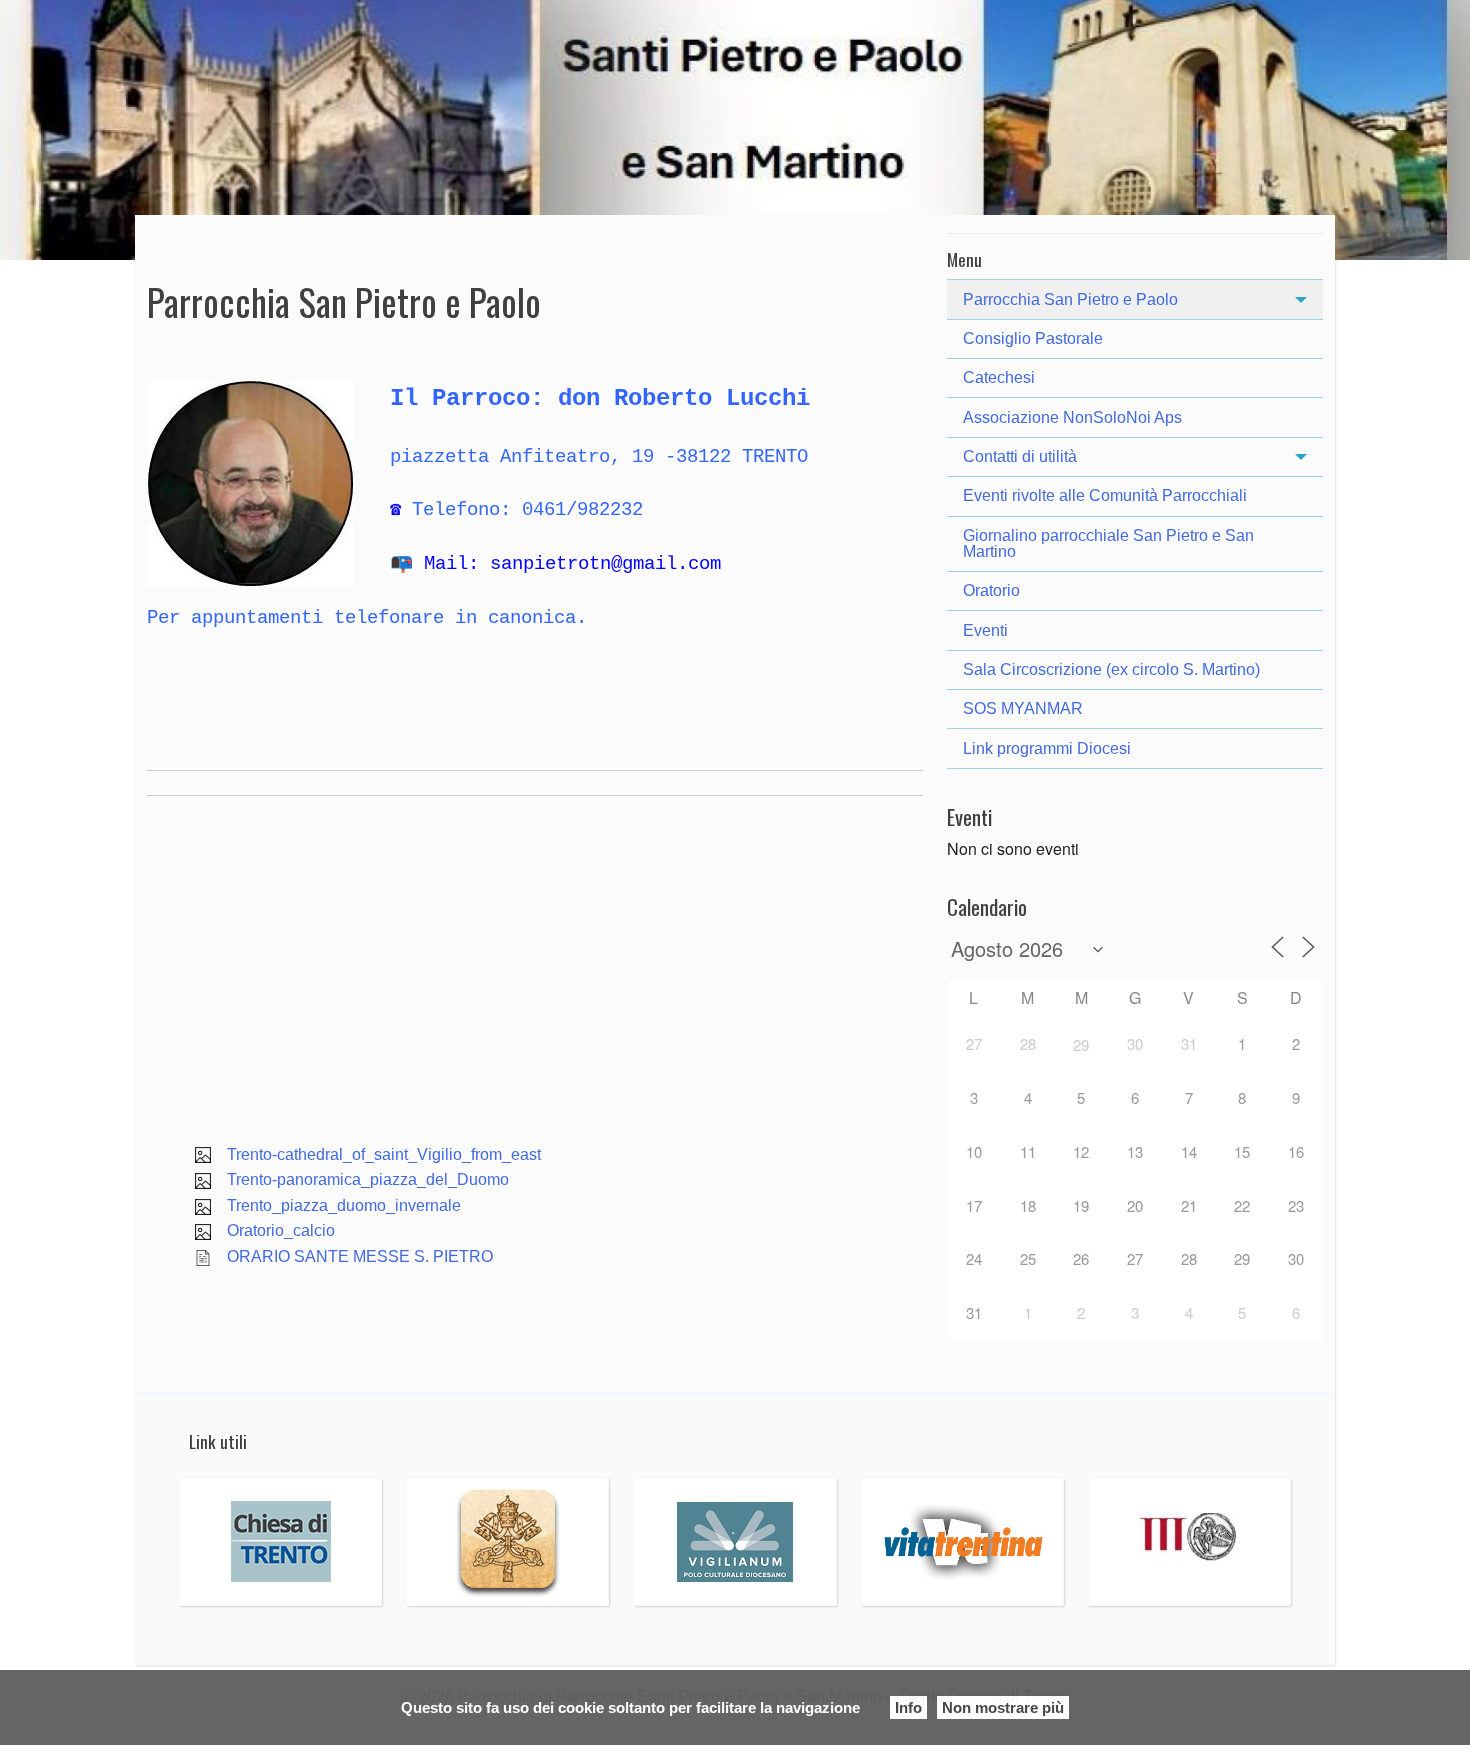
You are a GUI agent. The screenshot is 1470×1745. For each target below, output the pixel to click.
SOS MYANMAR (1023, 708)
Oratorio (991, 590)
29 (1081, 1044)
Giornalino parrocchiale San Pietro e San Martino (1108, 543)
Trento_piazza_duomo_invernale (344, 1205)
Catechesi (999, 377)
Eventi (985, 630)
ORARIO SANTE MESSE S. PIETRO (360, 1256)
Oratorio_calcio (281, 1230)
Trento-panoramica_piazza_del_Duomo (368, 1179)
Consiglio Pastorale (1033, 338)
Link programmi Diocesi (1047, 748)
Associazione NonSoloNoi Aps (1072, 417)
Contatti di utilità (1020, 456)
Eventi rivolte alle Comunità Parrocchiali (1105, 495)
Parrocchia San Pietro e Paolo (1070, 299)
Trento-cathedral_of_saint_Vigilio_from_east (384, 1154)
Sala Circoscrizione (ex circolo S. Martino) (1111, 669)
